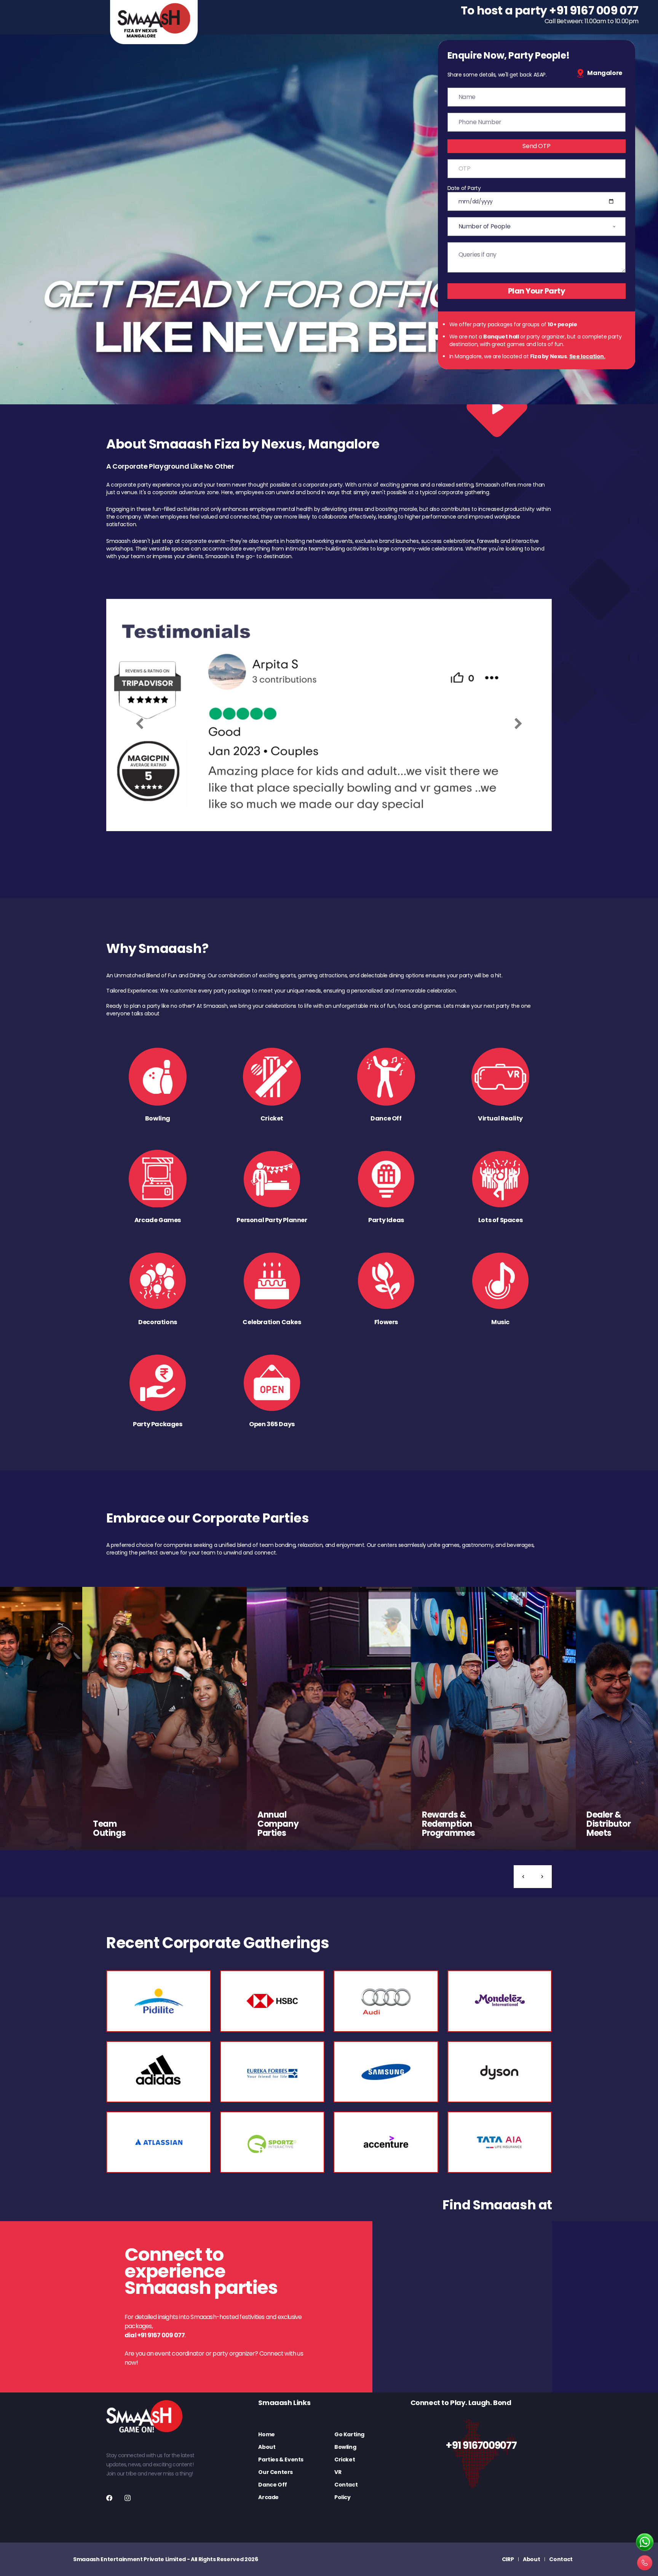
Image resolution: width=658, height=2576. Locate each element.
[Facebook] (109, 2498)
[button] (523, 1877)
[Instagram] (128, 2498)
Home (266, 2434)
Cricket (345, 2459)
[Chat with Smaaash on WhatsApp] (645, 2542)
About (267, 2447)
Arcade (268, 2497)
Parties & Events (281, 2459)
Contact (346, 2485)
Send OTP (536, 146)
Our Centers (275, 2472)
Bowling (345, 2447)
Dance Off (272, 2485)
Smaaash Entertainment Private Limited (129, 2559)
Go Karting (349, 2434)
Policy (343, 2497)
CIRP (508, 2559)
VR (338, 2472)
